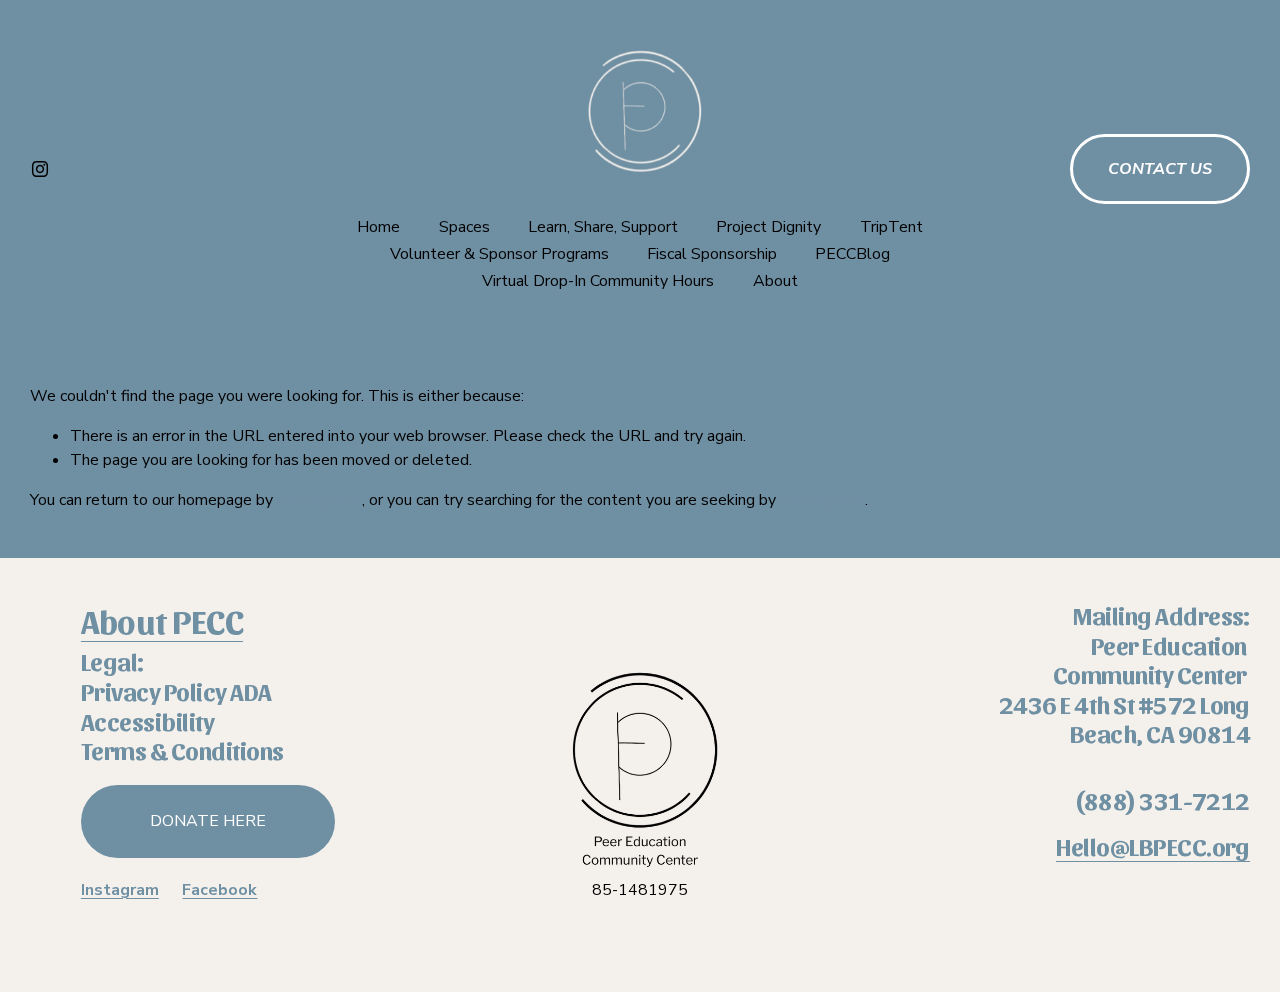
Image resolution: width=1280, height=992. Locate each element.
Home (378, 227)
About (775, 281)
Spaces (464, 227)
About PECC (162, 619)
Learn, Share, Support (603, 227)
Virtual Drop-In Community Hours (598, 281)
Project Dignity (768, 227)
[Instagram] (40, 169)
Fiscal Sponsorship (712, 254)
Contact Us (1160, 169)
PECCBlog (852, 254)
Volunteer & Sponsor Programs (499, 254)
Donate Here (208, 821)
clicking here (319, 500)
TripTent (891, 227)
